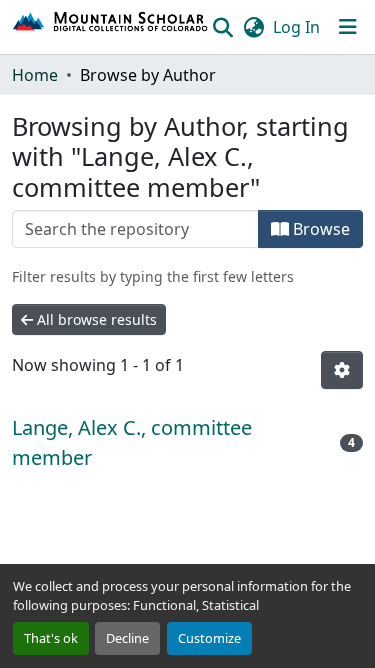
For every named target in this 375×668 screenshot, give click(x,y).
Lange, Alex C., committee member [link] (132, 442)
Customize (209, 638)
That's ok (51, 638)
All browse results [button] (95, 319)
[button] (111, 27)
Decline (127, 638)
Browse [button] (319, 229)
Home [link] (35, 75)
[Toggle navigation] (348, 27)
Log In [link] (296, 27)
